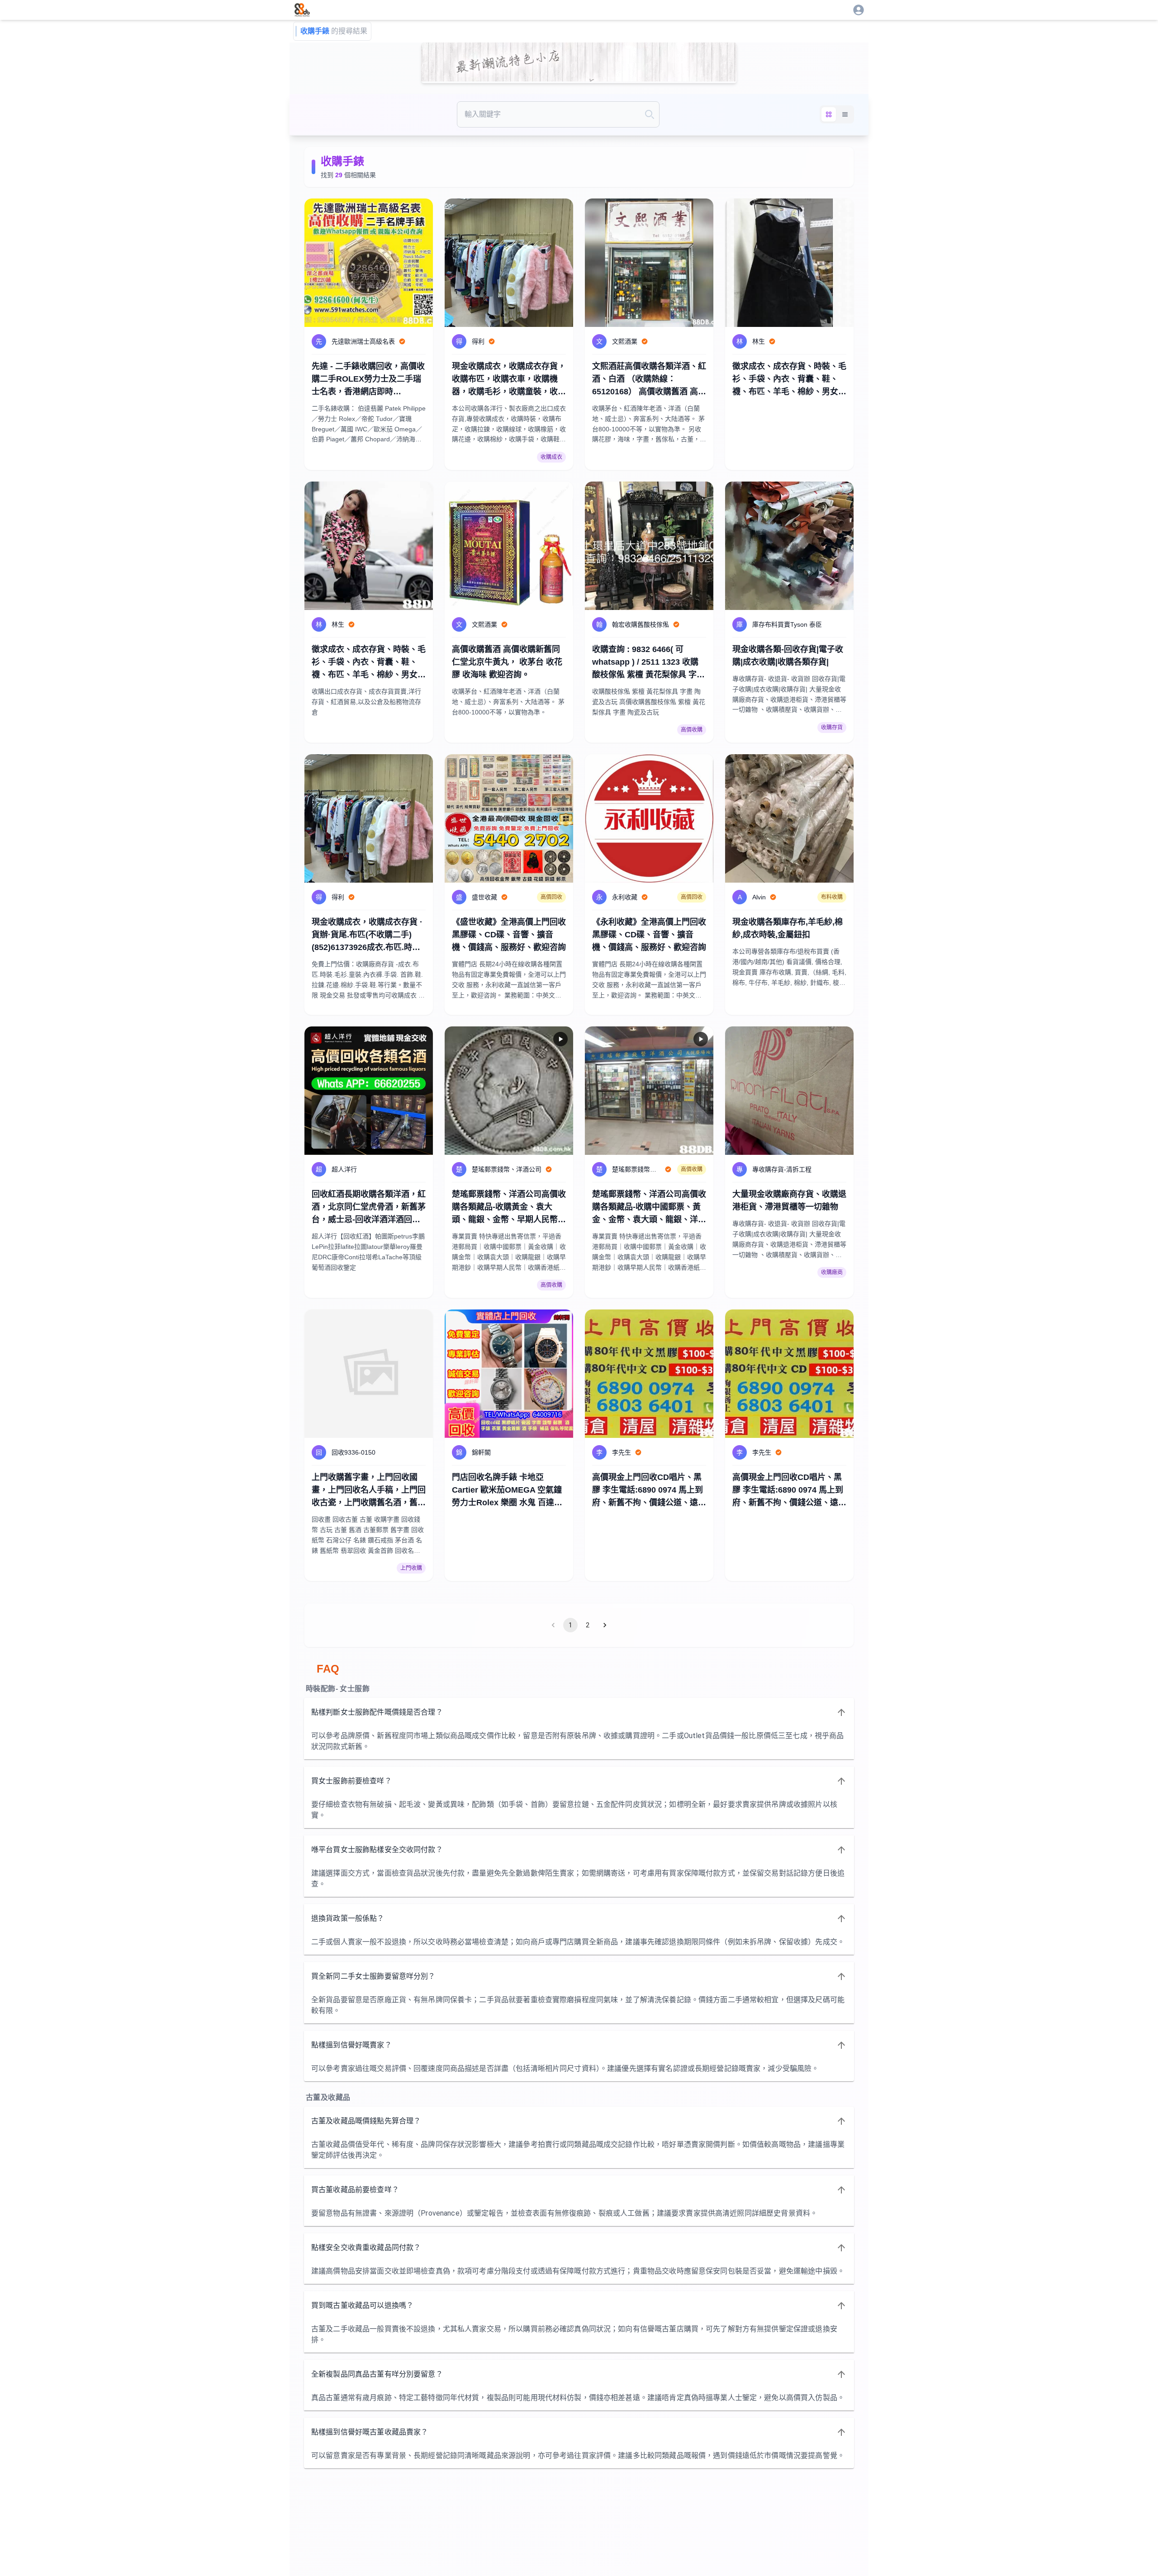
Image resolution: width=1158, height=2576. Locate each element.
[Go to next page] (605, 1625)
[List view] (845, 114)
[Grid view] (829, 114)
